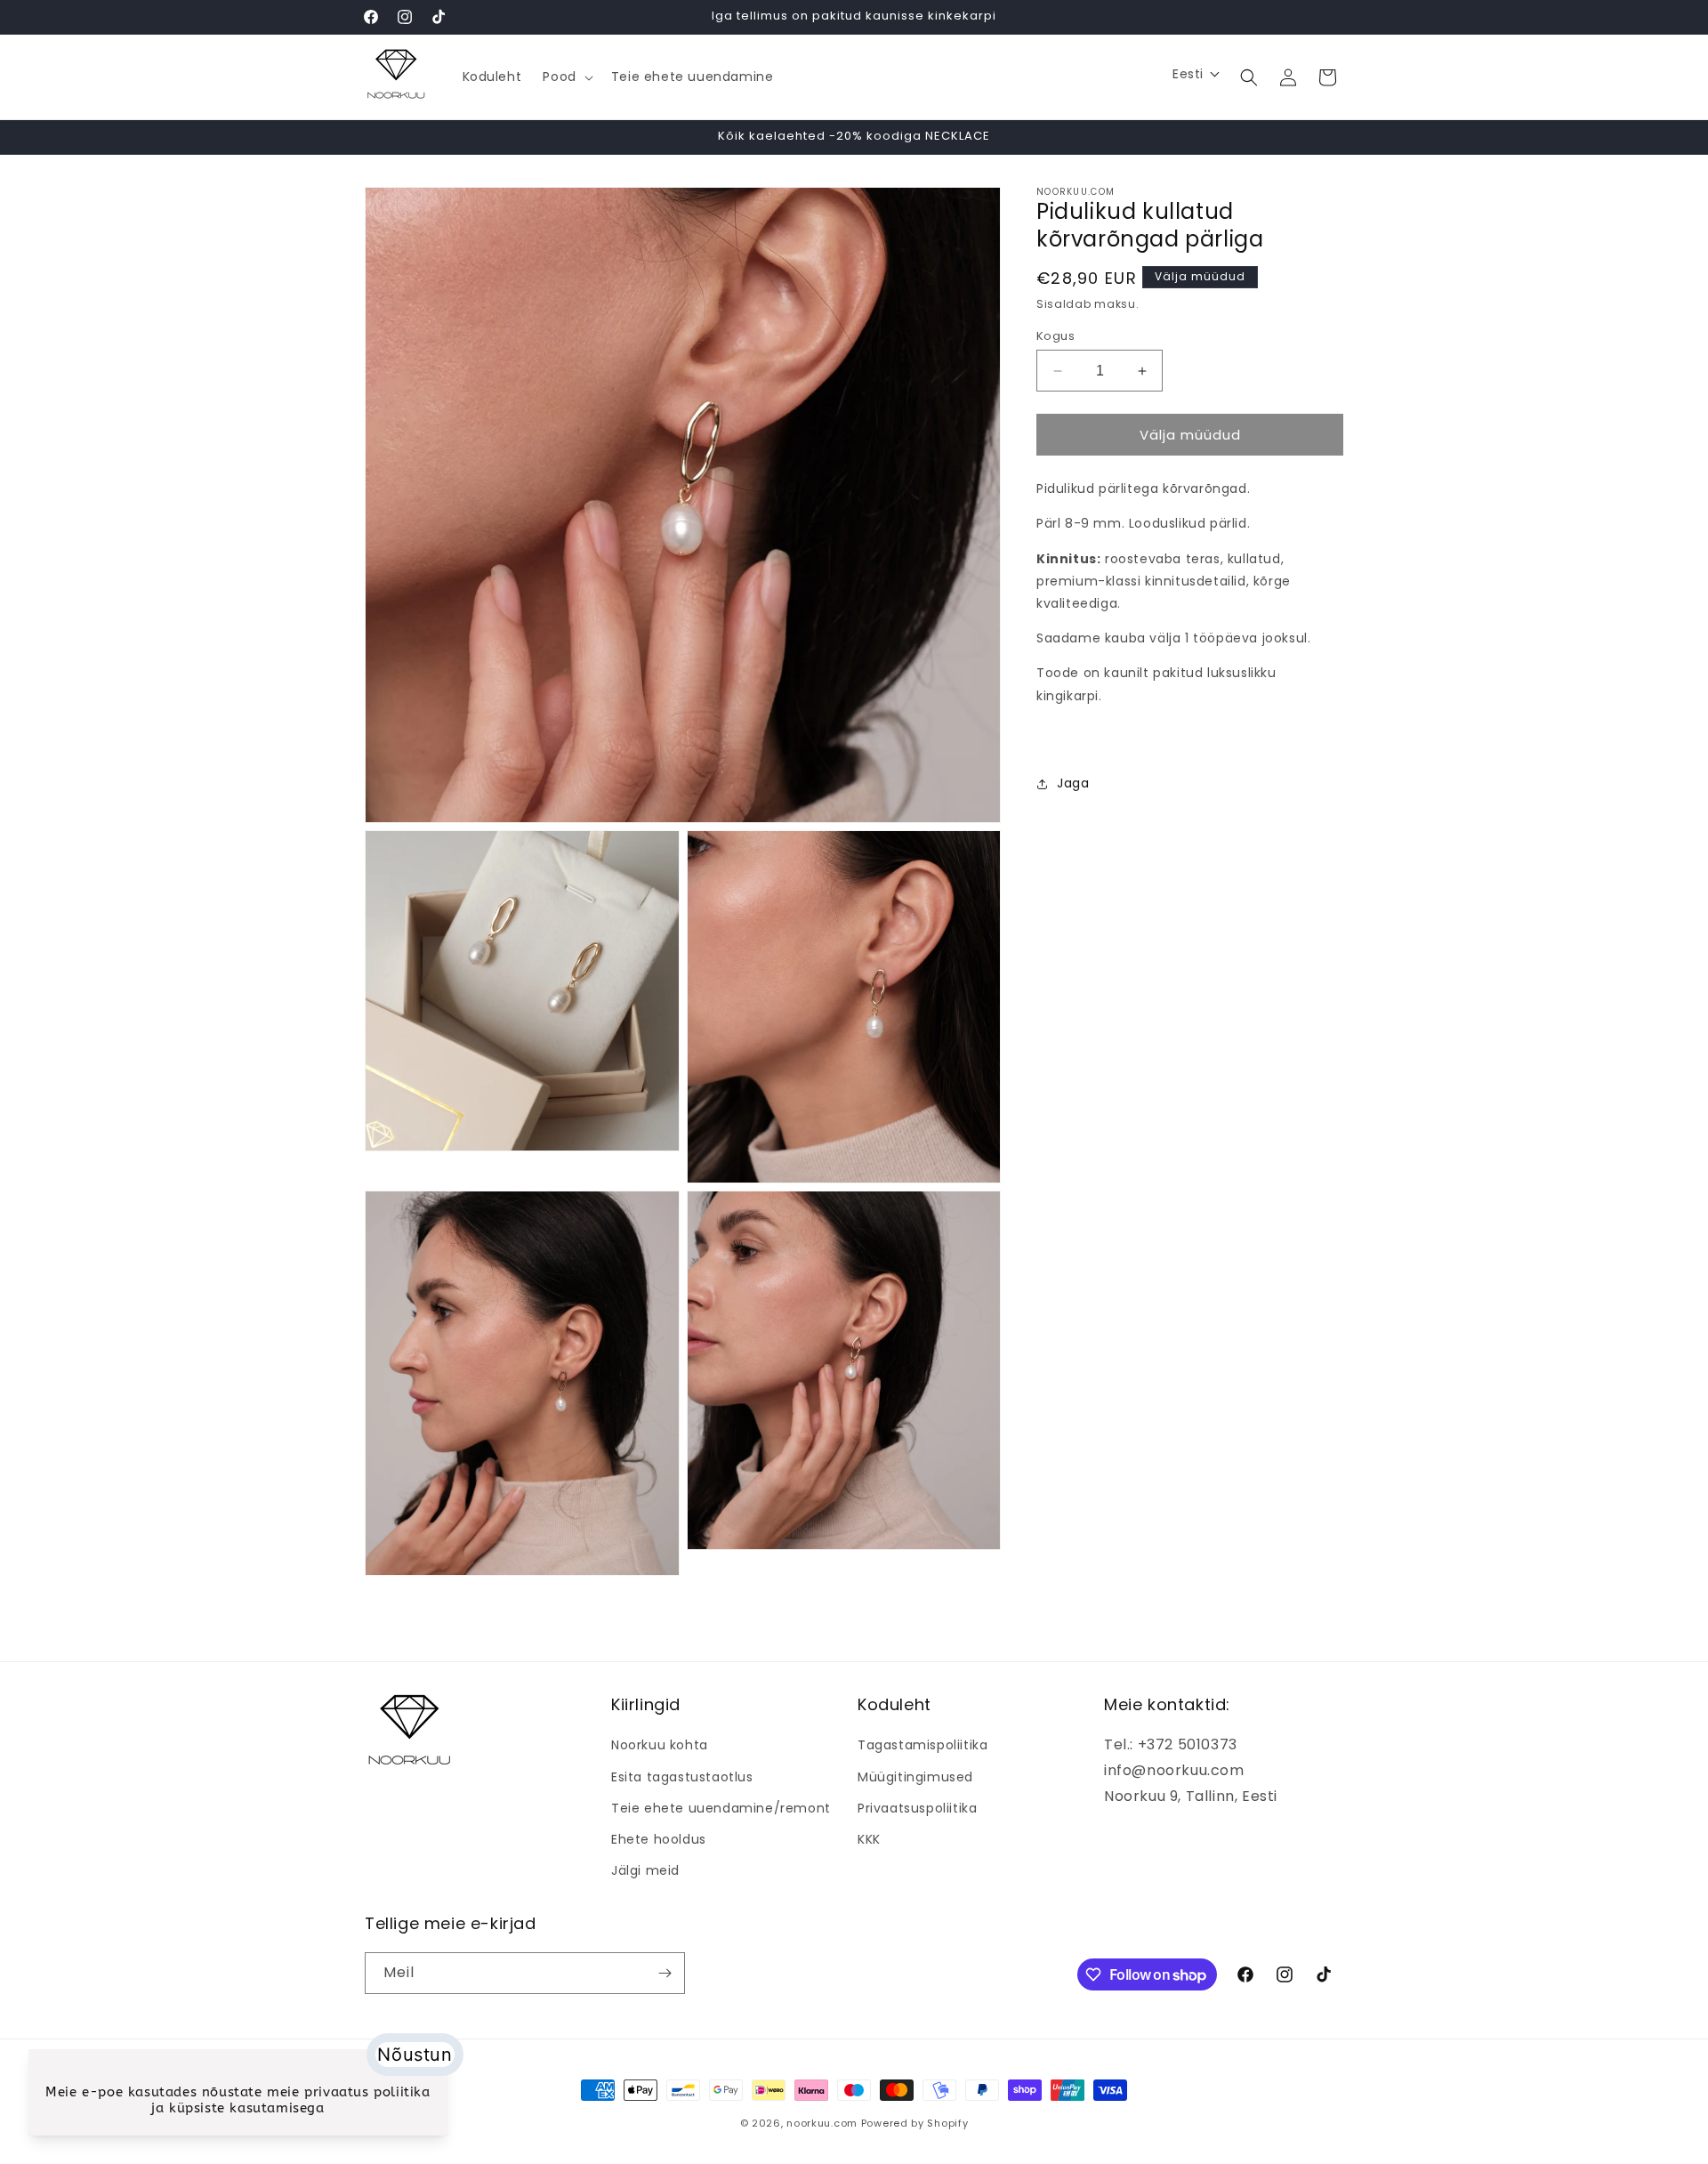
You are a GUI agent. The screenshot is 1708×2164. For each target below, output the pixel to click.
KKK (869, 1839)
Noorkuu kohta (660, 1745)
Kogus (1055, 336)
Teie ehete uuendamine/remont (721, 1808)
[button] (566, 77)
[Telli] (665, 1973)
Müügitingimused (915, 1777)
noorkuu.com (822, 2123)
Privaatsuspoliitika (917, 1808)
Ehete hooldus (659, 1839)
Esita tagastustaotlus (682, 1777)
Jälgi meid (645, 1870)
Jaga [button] (1073, 783)
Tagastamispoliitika (922, 1745)
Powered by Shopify (915, 2123)
